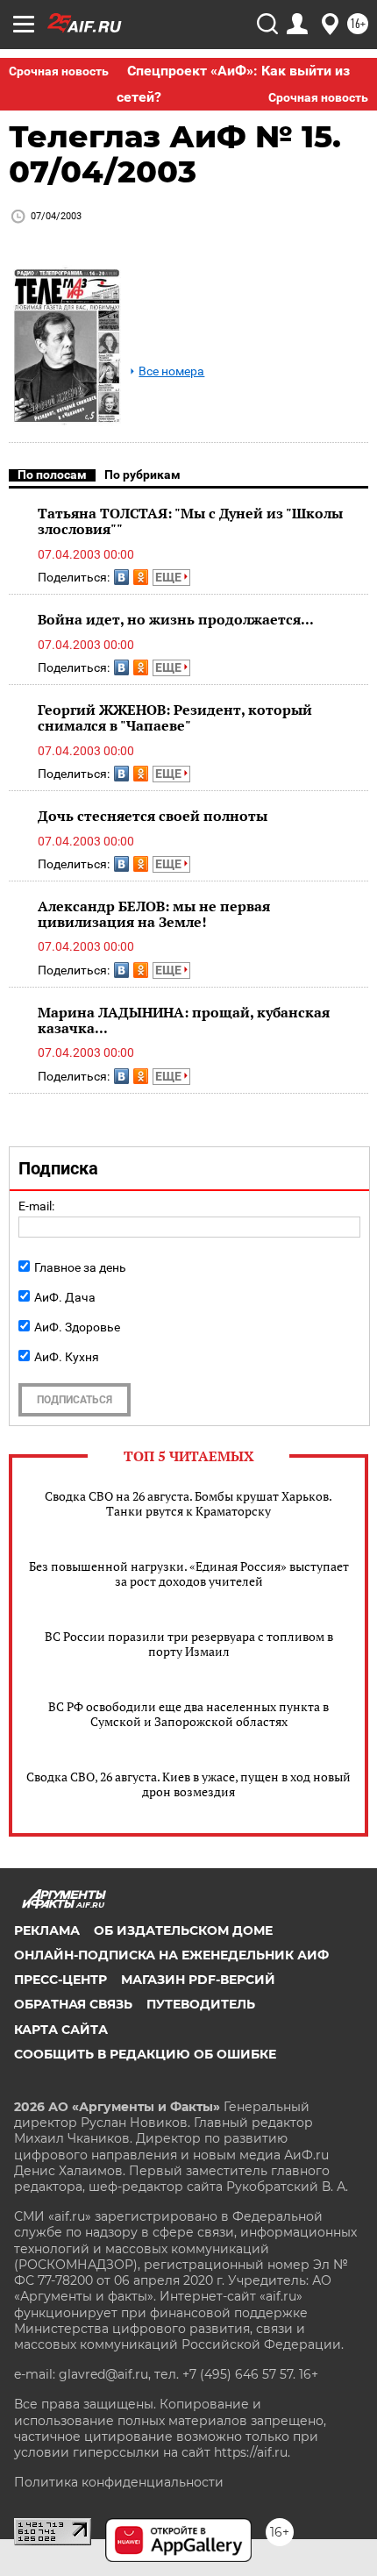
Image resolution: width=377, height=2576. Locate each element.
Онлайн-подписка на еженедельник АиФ (171, 1955)
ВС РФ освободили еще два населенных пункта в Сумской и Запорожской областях (188, 1714)
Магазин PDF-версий (198, 1980)
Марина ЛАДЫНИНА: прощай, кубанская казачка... (184, 1020)
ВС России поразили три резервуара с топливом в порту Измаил (189, 1644)
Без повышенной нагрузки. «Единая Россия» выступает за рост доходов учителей (189, 1573)
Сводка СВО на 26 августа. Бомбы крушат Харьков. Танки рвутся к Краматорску (188, 1503)
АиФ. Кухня (67, 1357)
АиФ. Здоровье (77, 1327)
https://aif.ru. (252, 2452)
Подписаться (75, 1400)
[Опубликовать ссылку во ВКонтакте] (121, 577)
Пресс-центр (60, 1980)
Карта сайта (61, 2030)
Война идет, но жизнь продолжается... (176, 619)
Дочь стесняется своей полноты (153, 816)
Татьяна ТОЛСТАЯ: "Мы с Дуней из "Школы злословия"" (190, 521)
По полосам (52, 475)
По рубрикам (142, 475)
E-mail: (36, 1206)
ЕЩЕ (170, 577)
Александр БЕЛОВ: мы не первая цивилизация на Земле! (154, 914)
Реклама (47, 1930)
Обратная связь (73, 2004)
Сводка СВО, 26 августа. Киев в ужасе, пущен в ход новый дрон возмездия (188, 1784)
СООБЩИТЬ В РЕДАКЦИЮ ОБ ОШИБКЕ (145, 2054)
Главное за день (80, 1267)
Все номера (171, 371)
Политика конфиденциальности (119, 2482)
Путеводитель (201, 2004)
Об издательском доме (183, 1930)
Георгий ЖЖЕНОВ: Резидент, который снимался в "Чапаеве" (175, 717)
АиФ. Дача (65, 1297)
